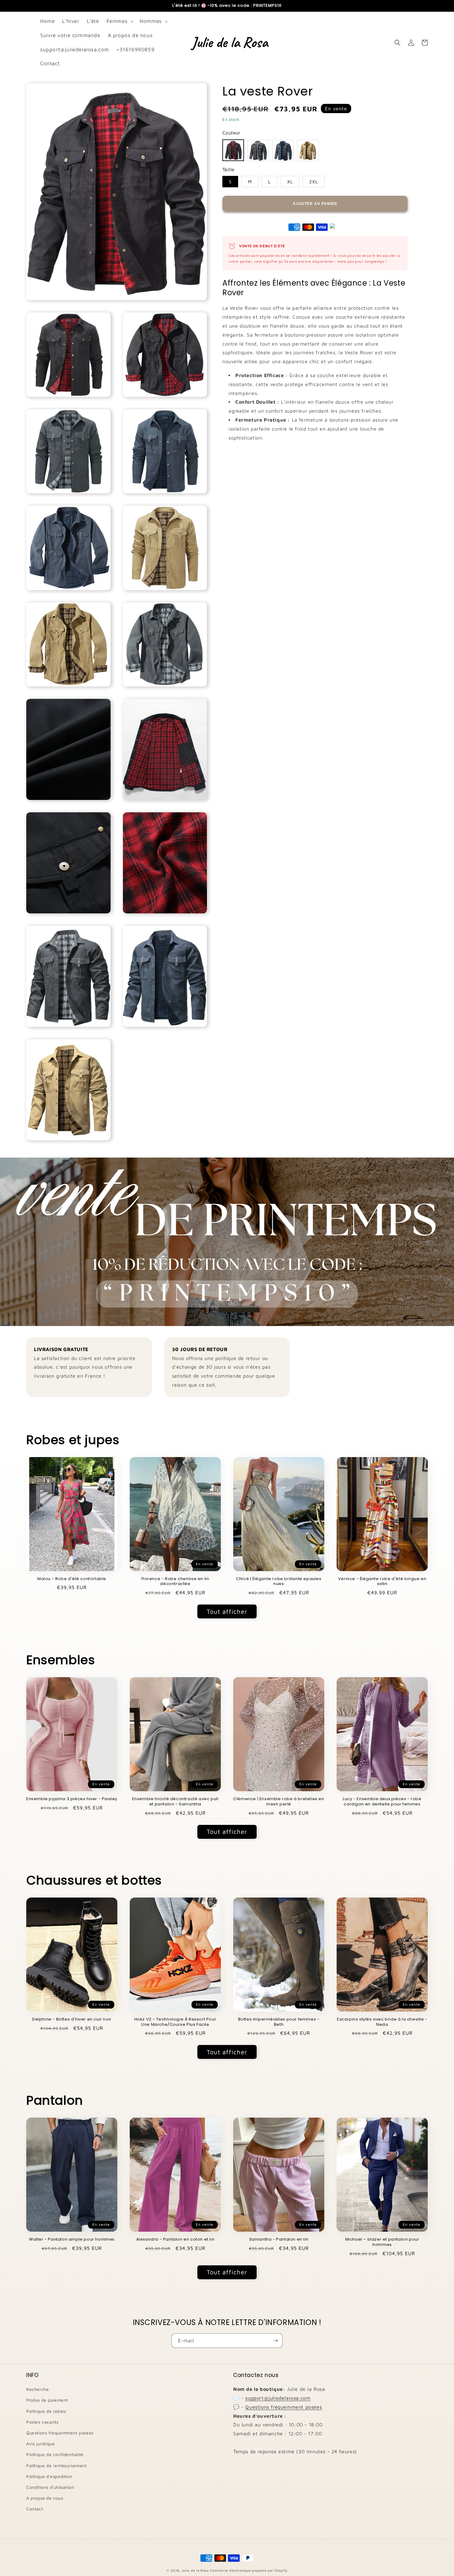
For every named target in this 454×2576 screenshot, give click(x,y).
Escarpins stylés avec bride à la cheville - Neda (382, 2022)
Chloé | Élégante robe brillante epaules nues (279, 1582)
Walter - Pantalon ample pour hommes (72, 2240)
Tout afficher (227, 1611)
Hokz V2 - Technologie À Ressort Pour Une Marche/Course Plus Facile (175, 2022)
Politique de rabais (46, 2411)
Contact (35, 2509)
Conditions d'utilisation (50, 2487)
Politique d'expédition (49, 2476)
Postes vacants (42, 2422)
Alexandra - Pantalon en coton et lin (175, 2240)
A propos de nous (45, 2498)
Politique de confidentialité (55, 2454)
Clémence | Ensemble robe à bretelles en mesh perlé (279, 1802)
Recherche (38, 2389)
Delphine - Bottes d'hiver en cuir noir (72, 2019)
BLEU (283, 151)
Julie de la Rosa (195, 2570)
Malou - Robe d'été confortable (72, 1579)
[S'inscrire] (275, 2341)
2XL (314, 182)
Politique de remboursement (57, 2465)
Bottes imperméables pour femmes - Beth (279, 2022)
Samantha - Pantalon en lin (279, 2240)
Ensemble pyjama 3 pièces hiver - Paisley (72, 1799)
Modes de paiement (47, 2400)
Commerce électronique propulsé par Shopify (249, 2570)
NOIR (233, 150)
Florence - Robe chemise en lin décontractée (175, 1582)
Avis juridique (40, 2444)
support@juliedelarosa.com (278, 2398)
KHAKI (308, 151)
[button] (120, 21)
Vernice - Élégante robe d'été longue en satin (382, 1582)
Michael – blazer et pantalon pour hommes (382, 2242)
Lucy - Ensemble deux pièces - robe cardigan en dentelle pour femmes (382, 1802)
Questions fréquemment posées (60, 2433)
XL (290, 182)
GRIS (258, 151)
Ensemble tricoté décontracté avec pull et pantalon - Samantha (175, 1802)
